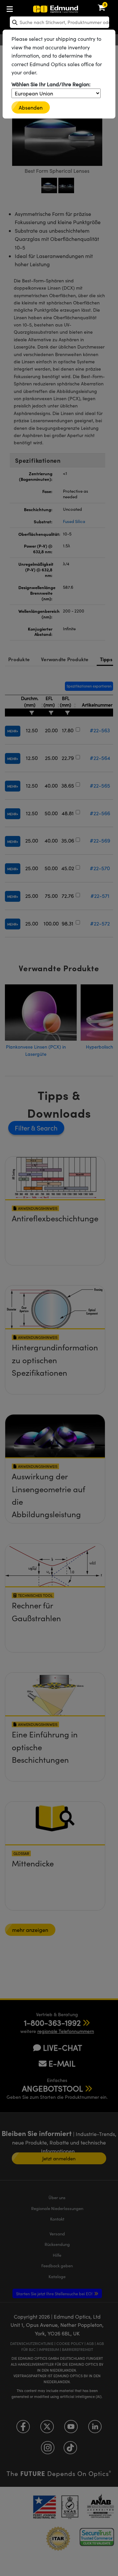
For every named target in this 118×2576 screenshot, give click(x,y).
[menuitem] (31, 8)
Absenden (31, 107)
